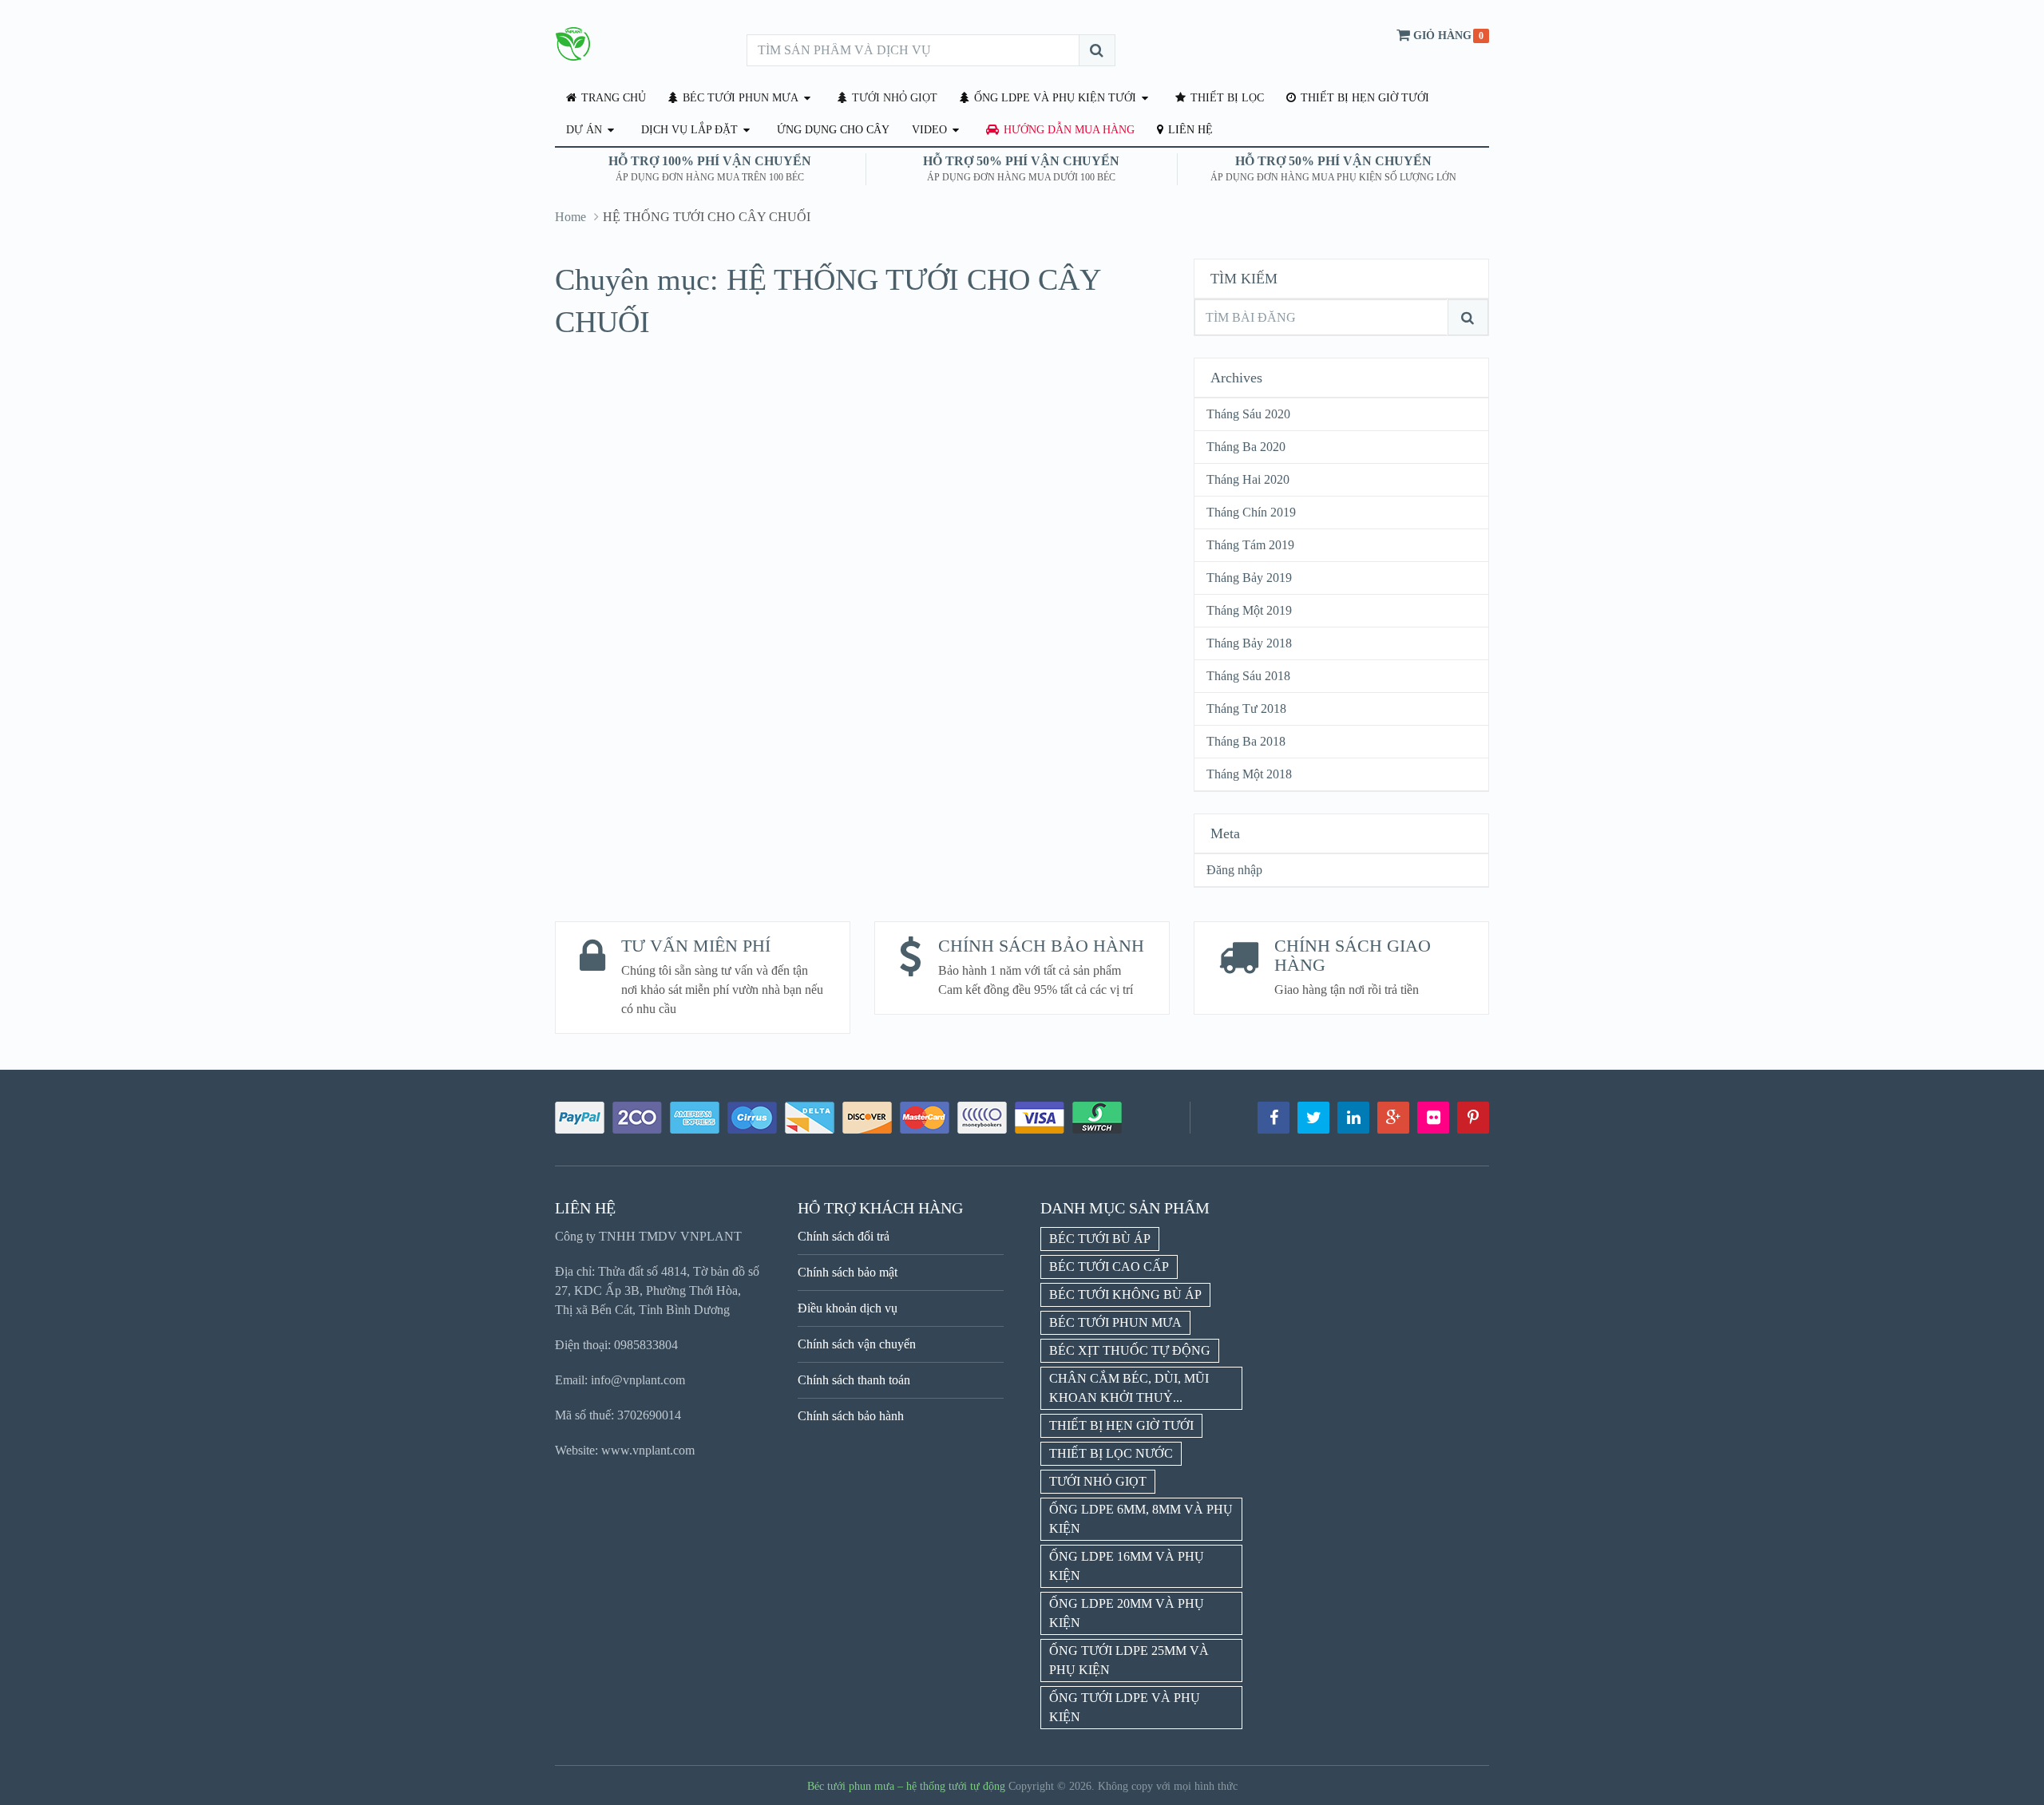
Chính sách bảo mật (848, 1272)
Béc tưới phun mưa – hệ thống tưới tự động (906, 1786)
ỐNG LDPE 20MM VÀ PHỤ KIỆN (1127, 1613)
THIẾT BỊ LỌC (1226, 98)
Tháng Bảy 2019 (1249, 578)
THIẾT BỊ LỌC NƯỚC (1111, 1453)
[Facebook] (1274, 1118)
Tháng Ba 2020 (1246, 447)
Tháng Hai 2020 (1248, 479)
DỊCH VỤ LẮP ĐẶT (689, 130)
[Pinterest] (1473, 1118)
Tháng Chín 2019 (1251, 512)
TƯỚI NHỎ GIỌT (893, 98)
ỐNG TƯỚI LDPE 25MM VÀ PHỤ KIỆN (1129, 1660)
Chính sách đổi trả (844, 1236)
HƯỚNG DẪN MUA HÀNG (1068, 130)
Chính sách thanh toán (854, 1380)
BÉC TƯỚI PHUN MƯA (739, 98)
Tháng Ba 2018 (1246, 741)
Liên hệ (1189, 130)
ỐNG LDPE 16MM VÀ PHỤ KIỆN (1127, 1566)
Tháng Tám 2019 (1250, 545)
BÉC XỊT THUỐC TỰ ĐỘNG (1130, 1350)
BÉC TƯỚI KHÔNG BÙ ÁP (1125, 1294)
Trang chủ (612, 98)
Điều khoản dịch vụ (848, 1308)
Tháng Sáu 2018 (1248, 676)
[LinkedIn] (1353, 1118)
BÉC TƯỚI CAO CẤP (1109, 1267)
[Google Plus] (1393, 1118)
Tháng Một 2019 (1249, 610)
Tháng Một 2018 (1249, 774)
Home (570, 217)
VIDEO (929, 130)
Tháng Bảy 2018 (1249, 643)
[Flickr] (1433, 1118)
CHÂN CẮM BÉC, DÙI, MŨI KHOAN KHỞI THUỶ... (1129, 1388)
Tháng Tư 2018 (1246, 709)
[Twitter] (1313, 1118)
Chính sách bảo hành (851, 1416)
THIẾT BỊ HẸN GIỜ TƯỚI (1363, 98)
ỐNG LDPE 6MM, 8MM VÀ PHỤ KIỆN (1141, 1519)
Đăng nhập (1234, 870)
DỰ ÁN (584, 130)
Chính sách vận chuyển (857, 1344)
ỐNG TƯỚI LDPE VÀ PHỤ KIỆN (1125, 1707)
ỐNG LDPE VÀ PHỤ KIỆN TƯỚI (1054, 98)
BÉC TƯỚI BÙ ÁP (1100, 1239)
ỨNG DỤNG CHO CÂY (833, 130)
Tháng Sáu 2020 (1248, 414)
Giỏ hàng (1442, 36)
